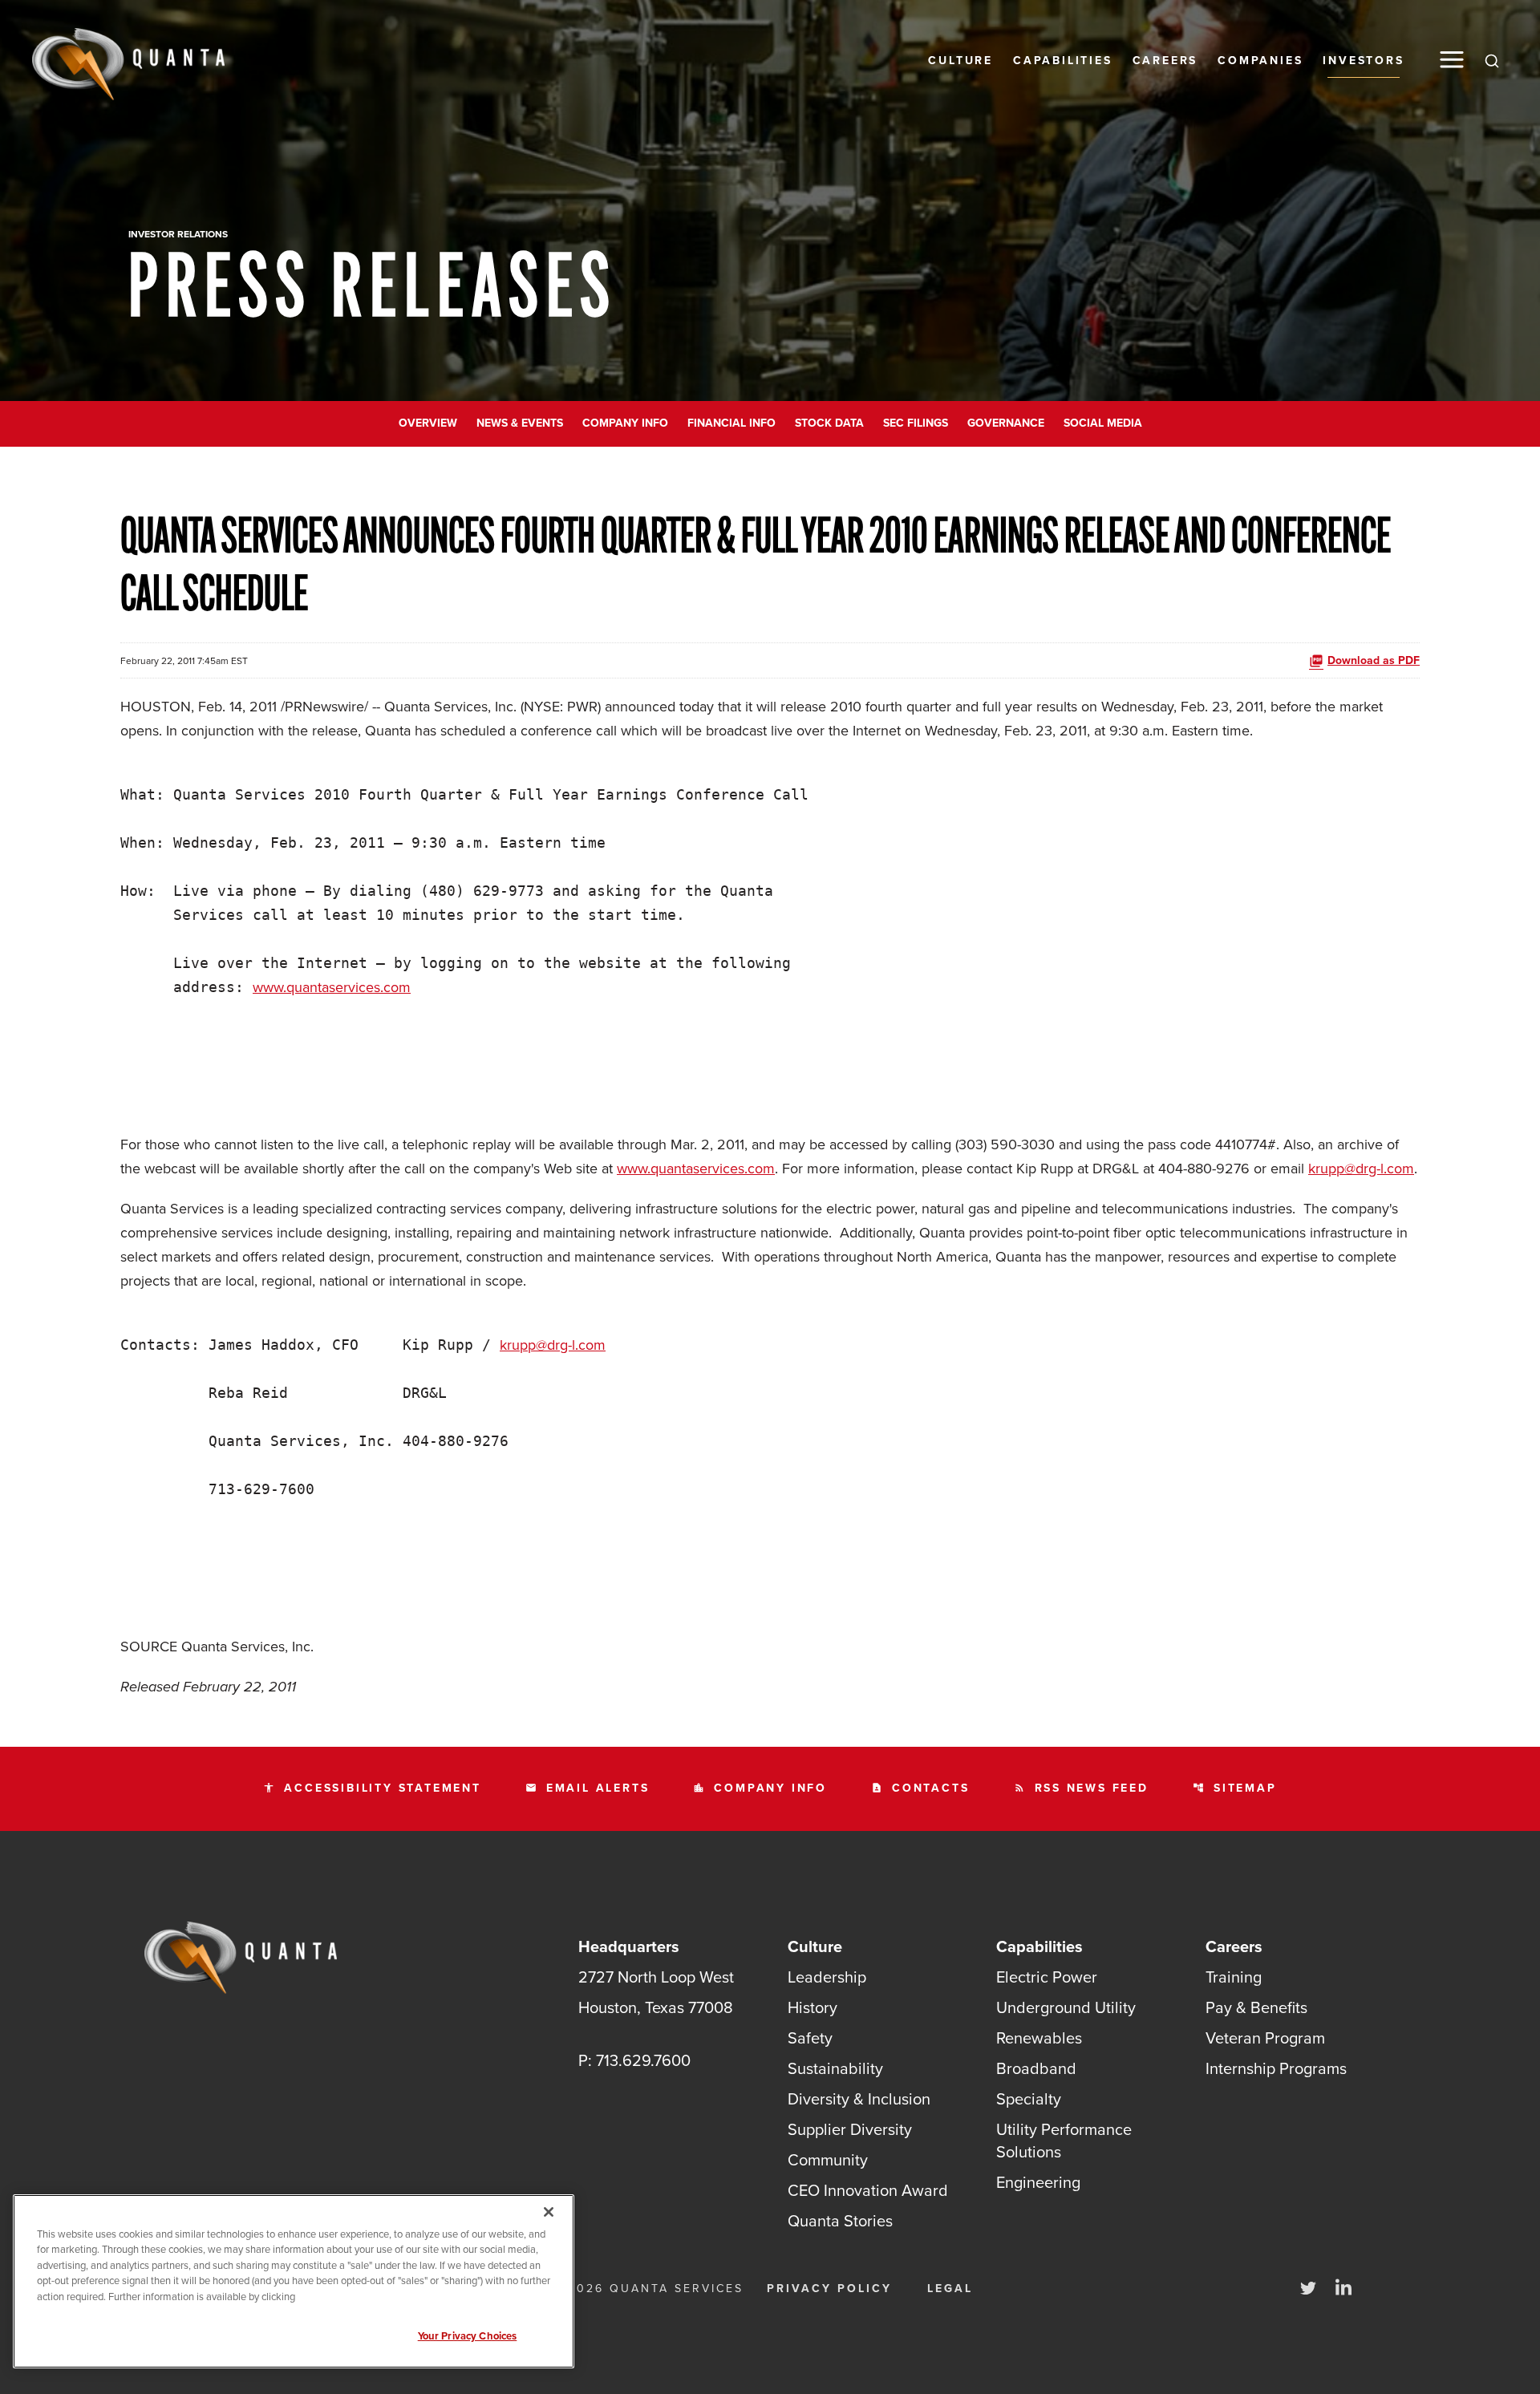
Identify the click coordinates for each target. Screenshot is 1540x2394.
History (813, 2007)
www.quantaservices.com (332, 987)
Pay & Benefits (1256, 2007)
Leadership (827, 1977)
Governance (1006, 423)
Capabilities (1063, 61)
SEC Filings (916, 423)
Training (1234, 1977)
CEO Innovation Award (868, 2190)
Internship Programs (1276, 2068)
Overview (428, 423)
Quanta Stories (840, 2221)
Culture (960, 61)
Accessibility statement (372, 1788)
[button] (1452, 60)
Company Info (625, 423)
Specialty (1029, 2099)
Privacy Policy (829, 2289)
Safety (810, 2038)
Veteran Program (1265, 2038)
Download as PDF (1374, 660)
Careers (1165, 61)
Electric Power (1047, 1977)
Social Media (1103, 423)
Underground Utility (1066, 2007)
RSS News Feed (1081, 1788)
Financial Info (731, 423)
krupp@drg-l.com (1361, 1169)
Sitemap (1235, 1788)
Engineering (1038, 2182)
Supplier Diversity (850, 2129)
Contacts (920, 1788)
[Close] (549, 2212)
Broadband (1036, 2068)
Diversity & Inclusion (859, 2099)
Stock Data (829, 423)
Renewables (1039, 2038)
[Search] (1492, 60)
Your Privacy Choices (468, 2336)
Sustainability (835, 2068)
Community (828, 2160)
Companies (1260, 61)
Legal (950, 2289)
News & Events (520, 423)
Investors (1363, 61)
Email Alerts (588, 1788)
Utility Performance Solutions (1064, 2141)
